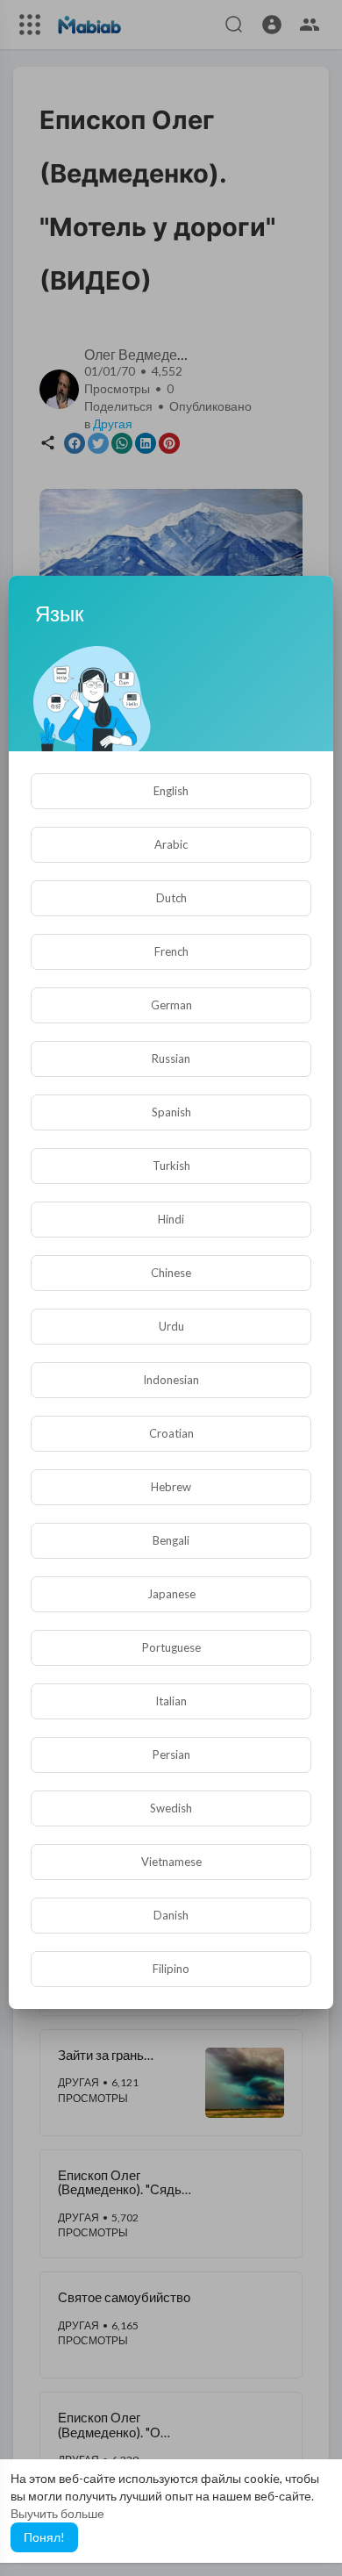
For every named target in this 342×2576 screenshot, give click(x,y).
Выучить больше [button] (57, 2513)
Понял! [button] (44, 2537)
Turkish (171, 1166)
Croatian (171, 1433)
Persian (171, 1754)
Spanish (171, 1112)
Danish (171, 1915)
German (171, 1005)
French (171, 951)
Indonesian (171, 1380)
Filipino (171, 1969)
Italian (171, 1701)
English (171, 791)
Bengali (171, 1540)
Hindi (171, 1219)
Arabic (171, 844)
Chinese (171, 1273)
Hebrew (171, 1487)
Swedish (171, 1808)
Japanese (171, 1594)
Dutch (171, 898)
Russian (171, 1058)
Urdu (171, 1326)
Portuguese (171, 1647)
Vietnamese (171, 1862)
